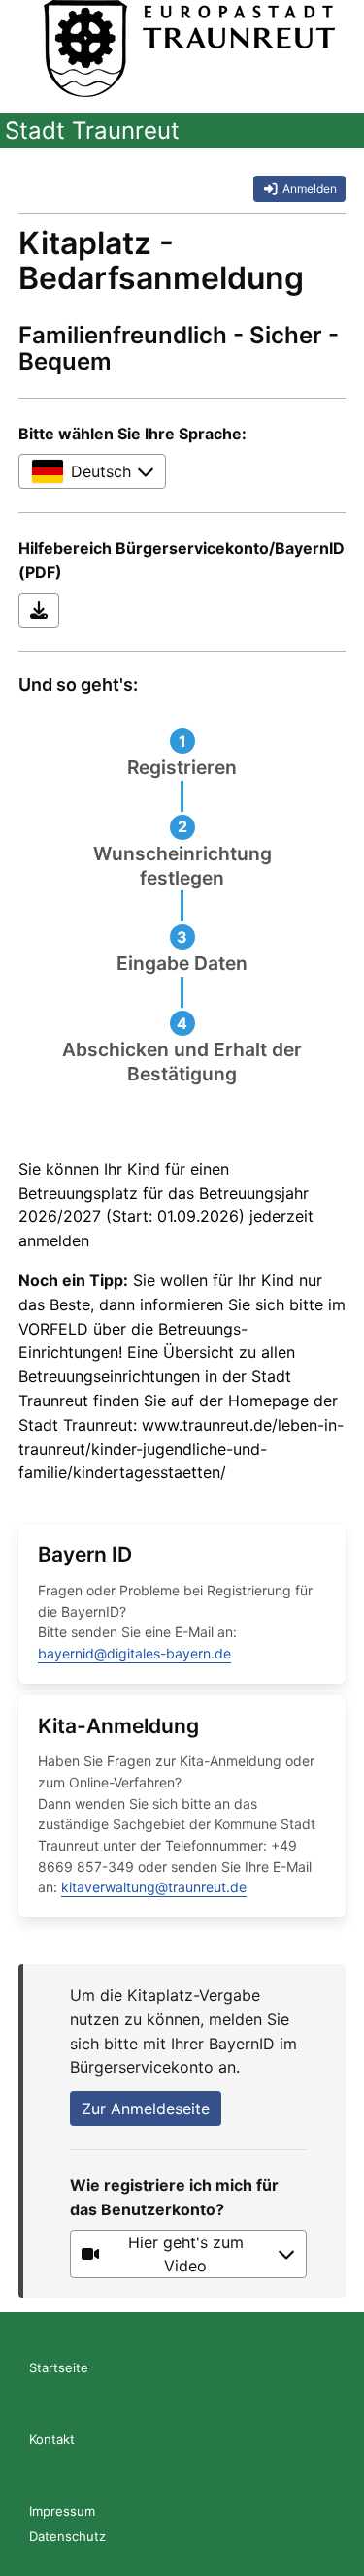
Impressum (62, 2511)
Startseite (59, 2367)
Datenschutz (67, 2536)
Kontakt (52, 2439)
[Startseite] (189, 48)
